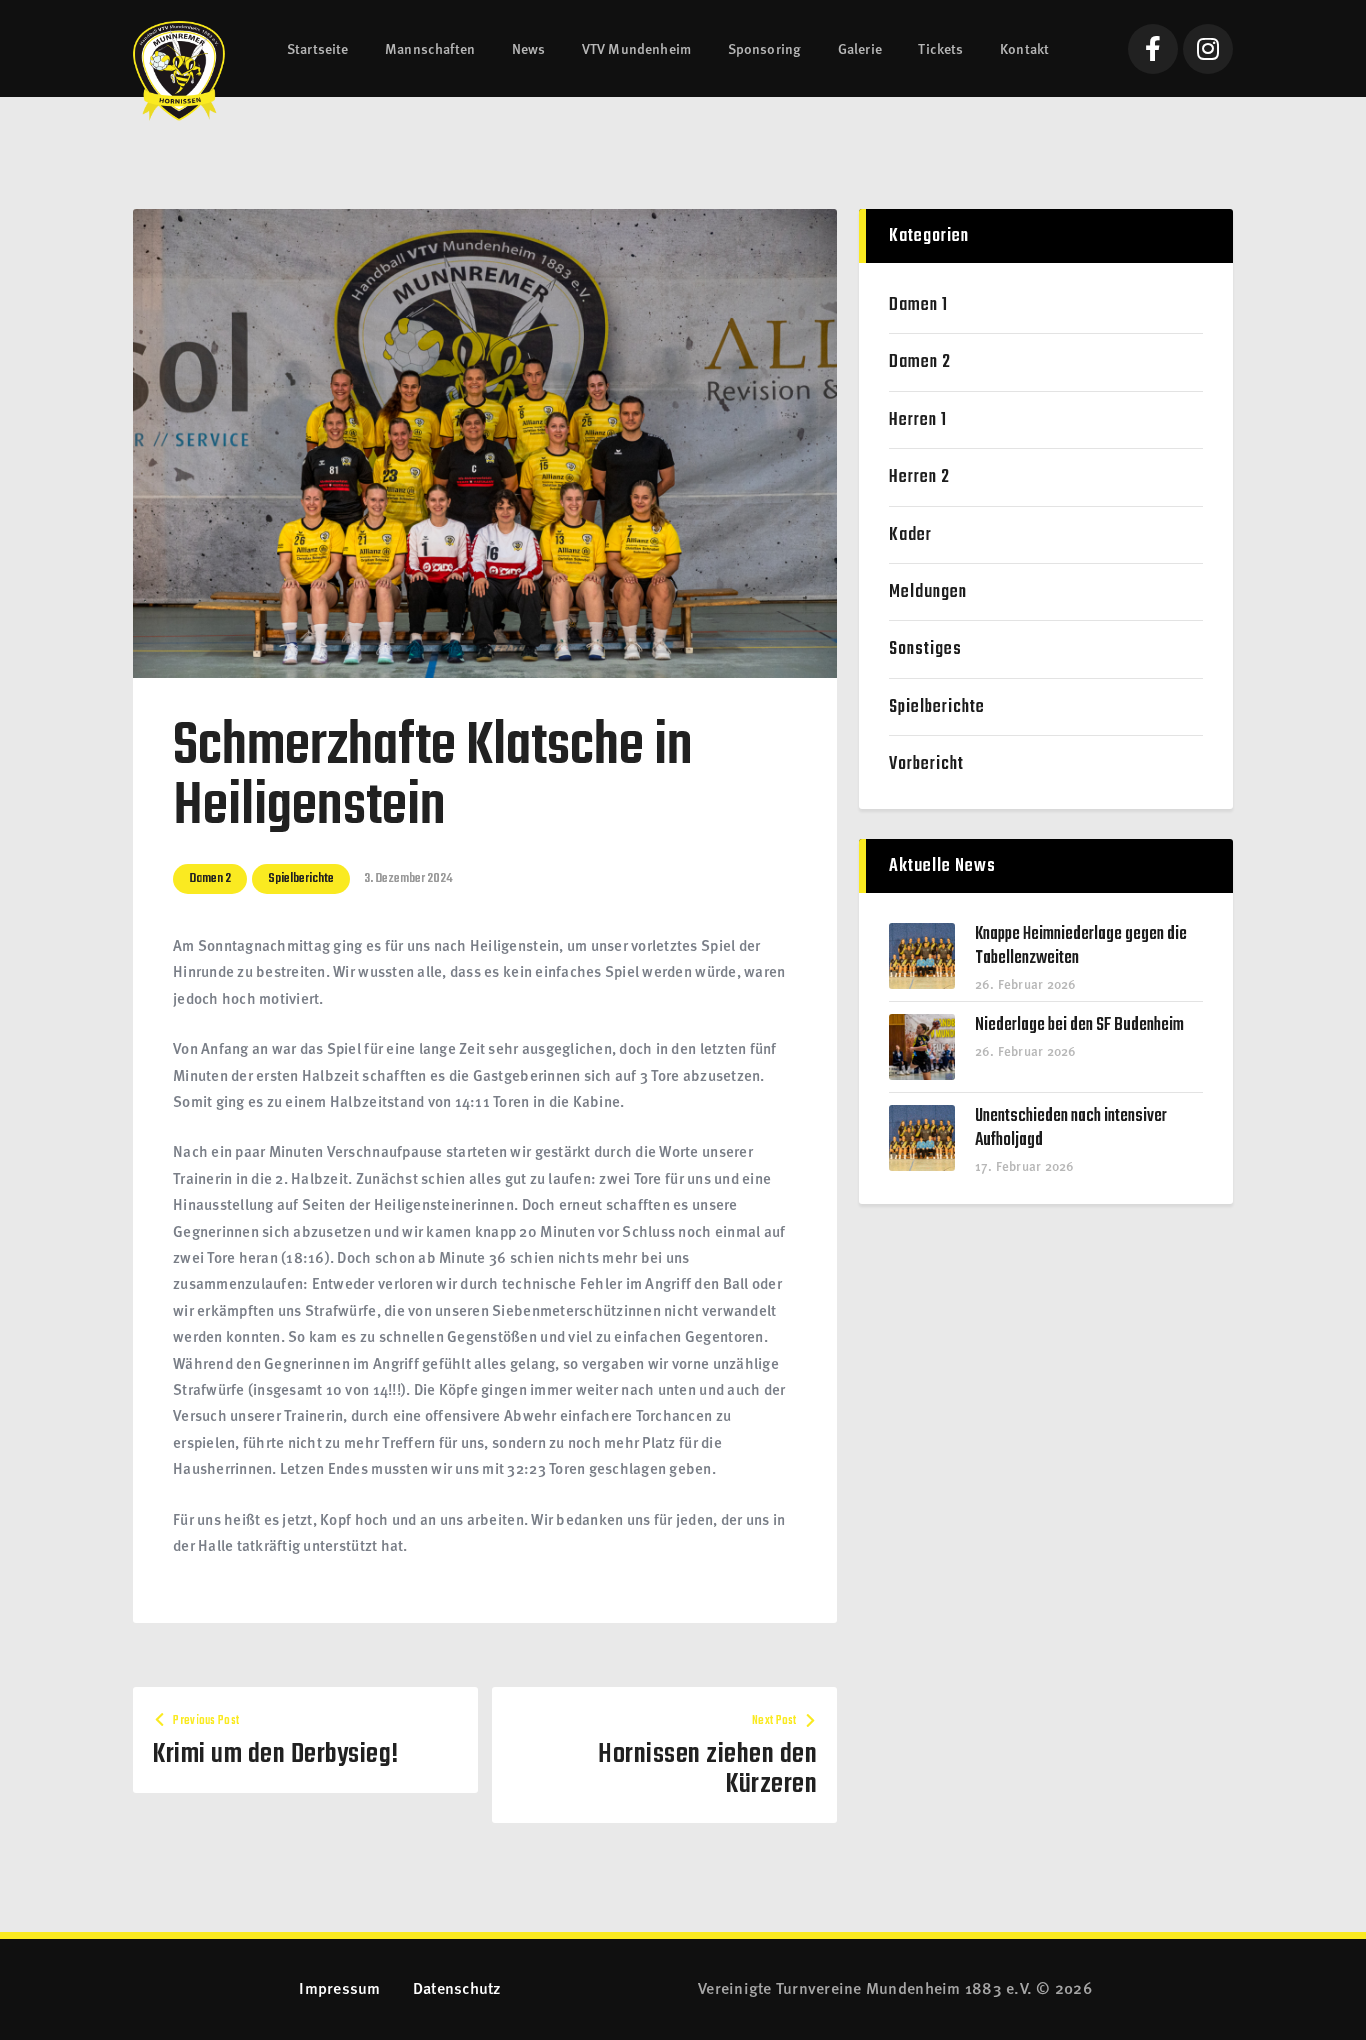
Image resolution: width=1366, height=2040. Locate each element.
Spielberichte (301, 878)
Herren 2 (919, 477)
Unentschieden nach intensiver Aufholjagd (1071, 1129)
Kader (910, 535)
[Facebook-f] (1153, 49)
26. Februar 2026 (1026, 983)
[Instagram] (1208, 49)
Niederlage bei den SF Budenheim (1079, 1026)
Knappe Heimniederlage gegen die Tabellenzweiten (1081, 947)
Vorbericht (926, 764)
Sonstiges (925, 649)
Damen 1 (918, 305)
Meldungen (928, 592)
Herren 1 (918, 420)
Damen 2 (210, 878)
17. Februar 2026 (1025, 1165)
